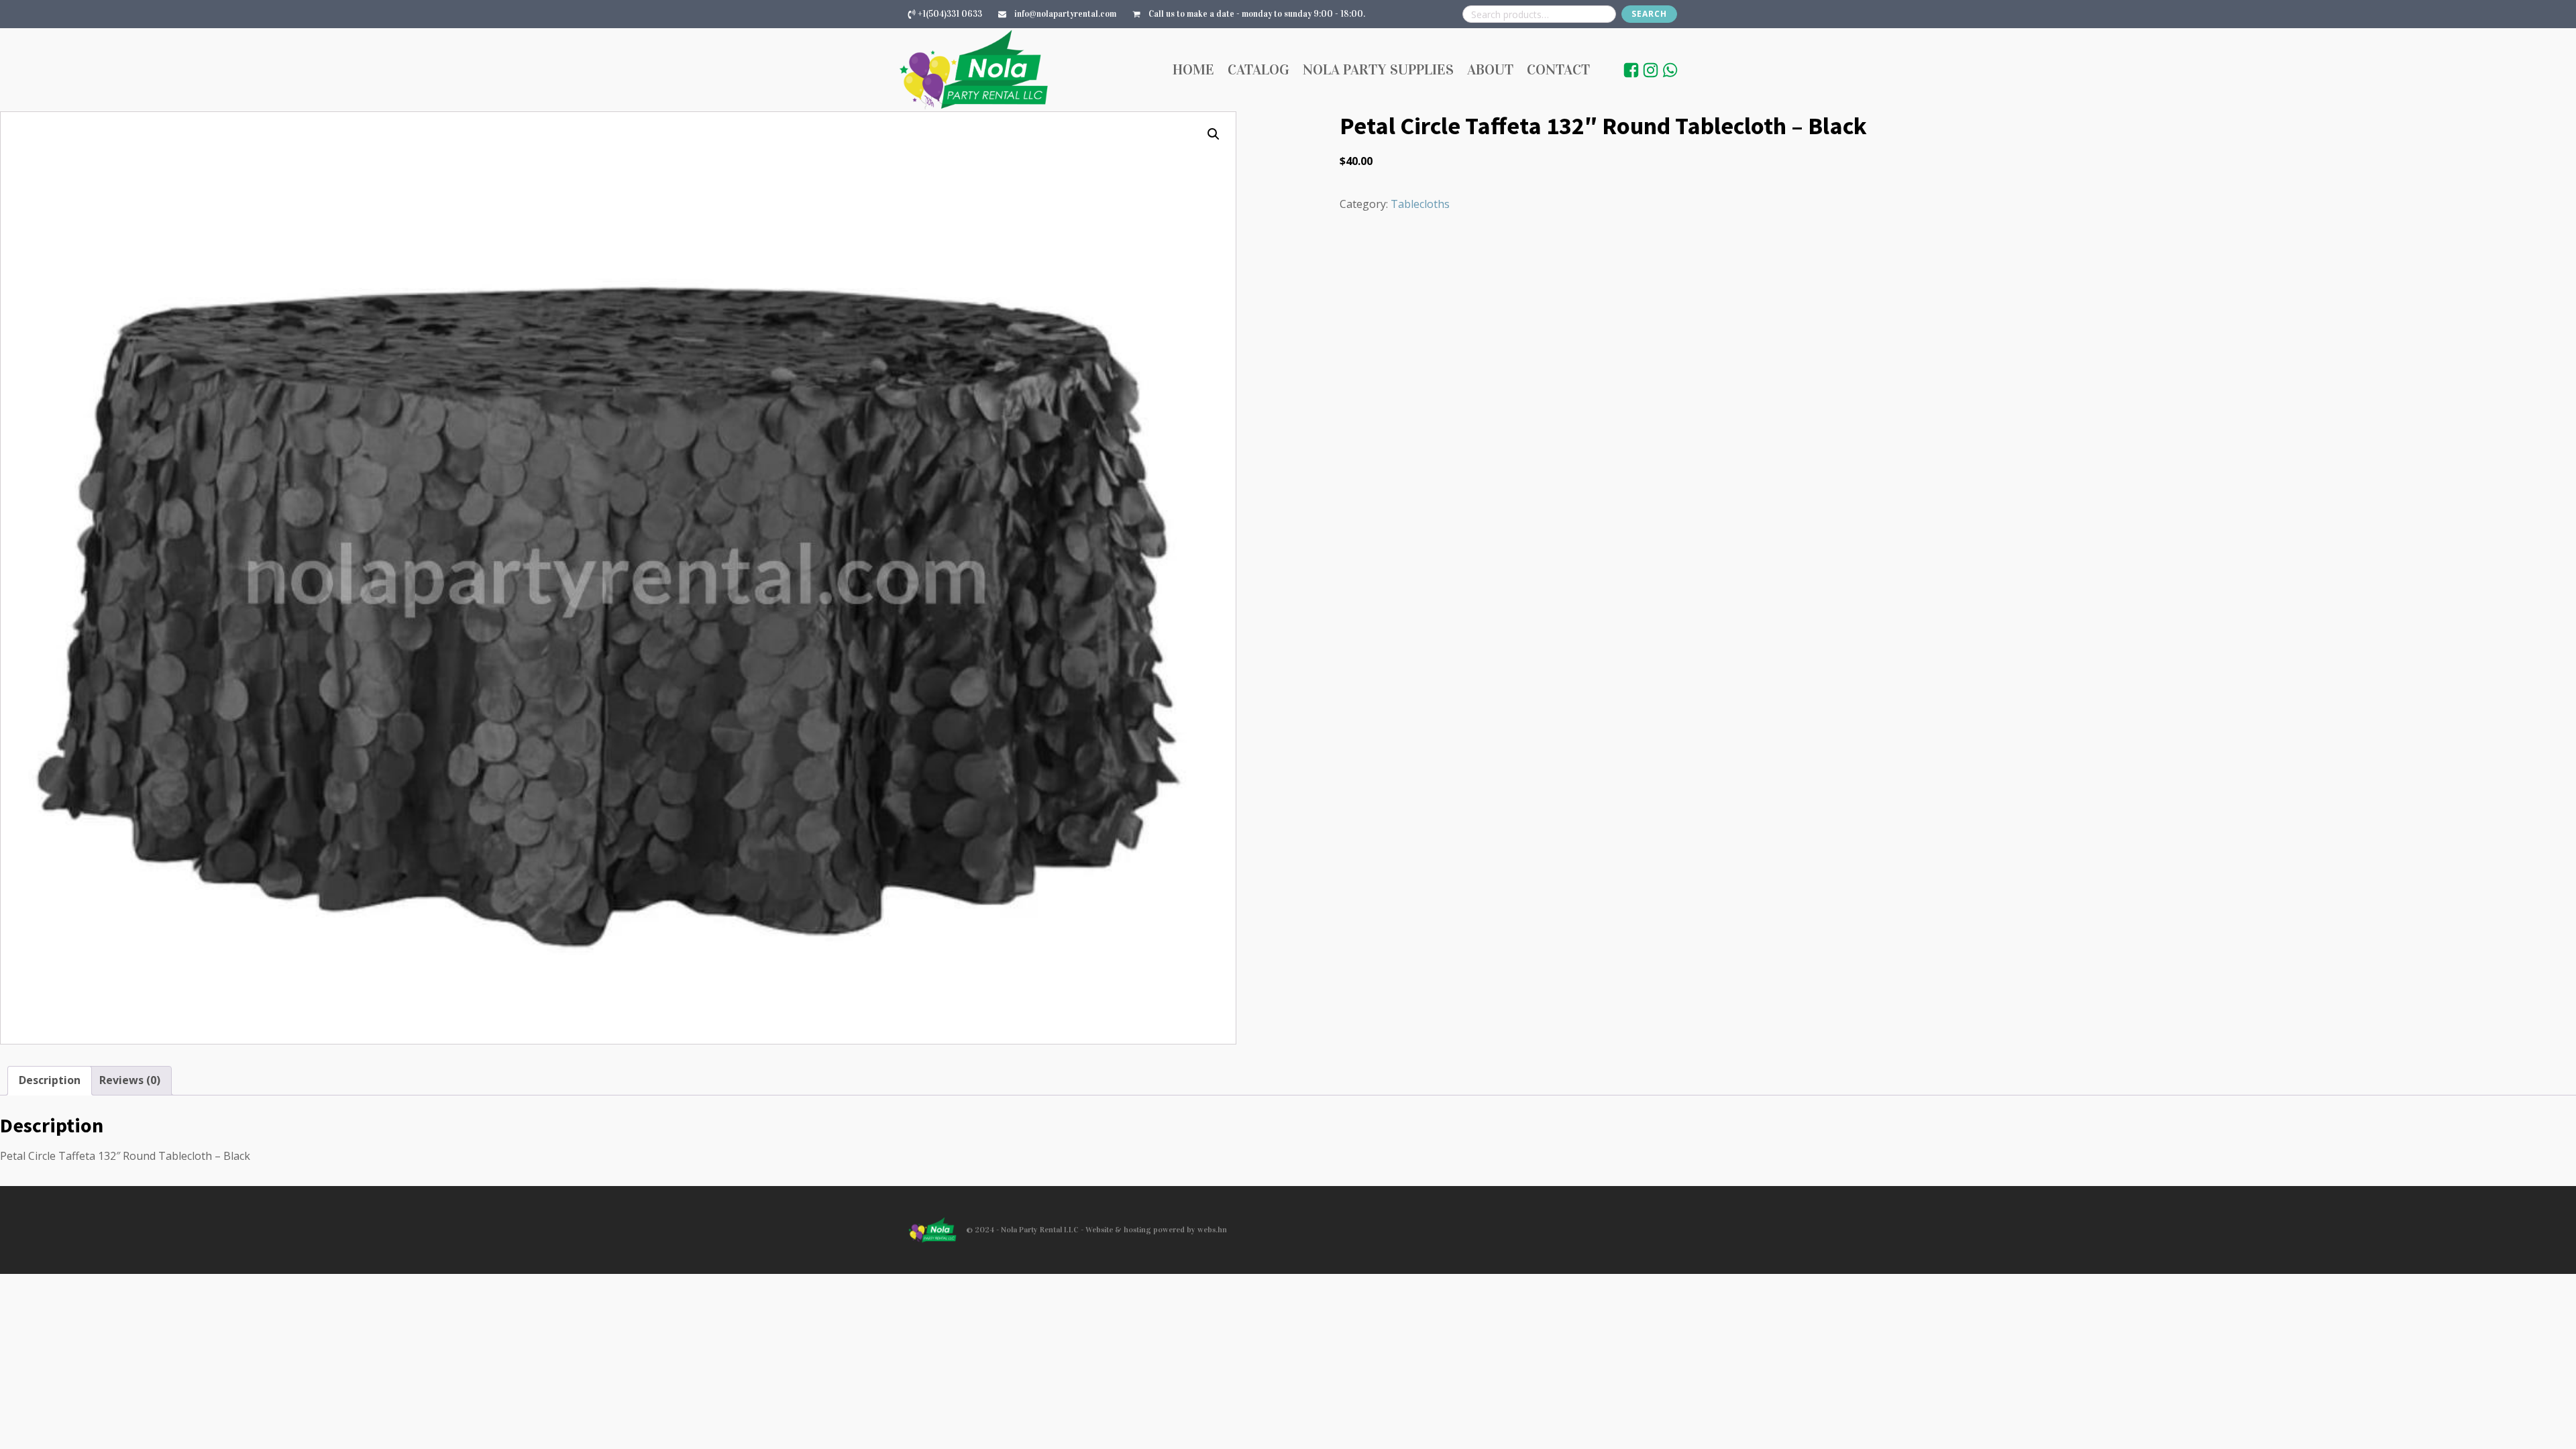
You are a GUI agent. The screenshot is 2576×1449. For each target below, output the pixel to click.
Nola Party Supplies (1378, 69)
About (1490, 69)
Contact (1558, 69)
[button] (1214, 134)
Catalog (1258, 69)
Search (1649, 14)
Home (1193, 69)
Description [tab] (50, 1080)
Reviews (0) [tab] (130, 1080)
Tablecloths (1420, 204)
